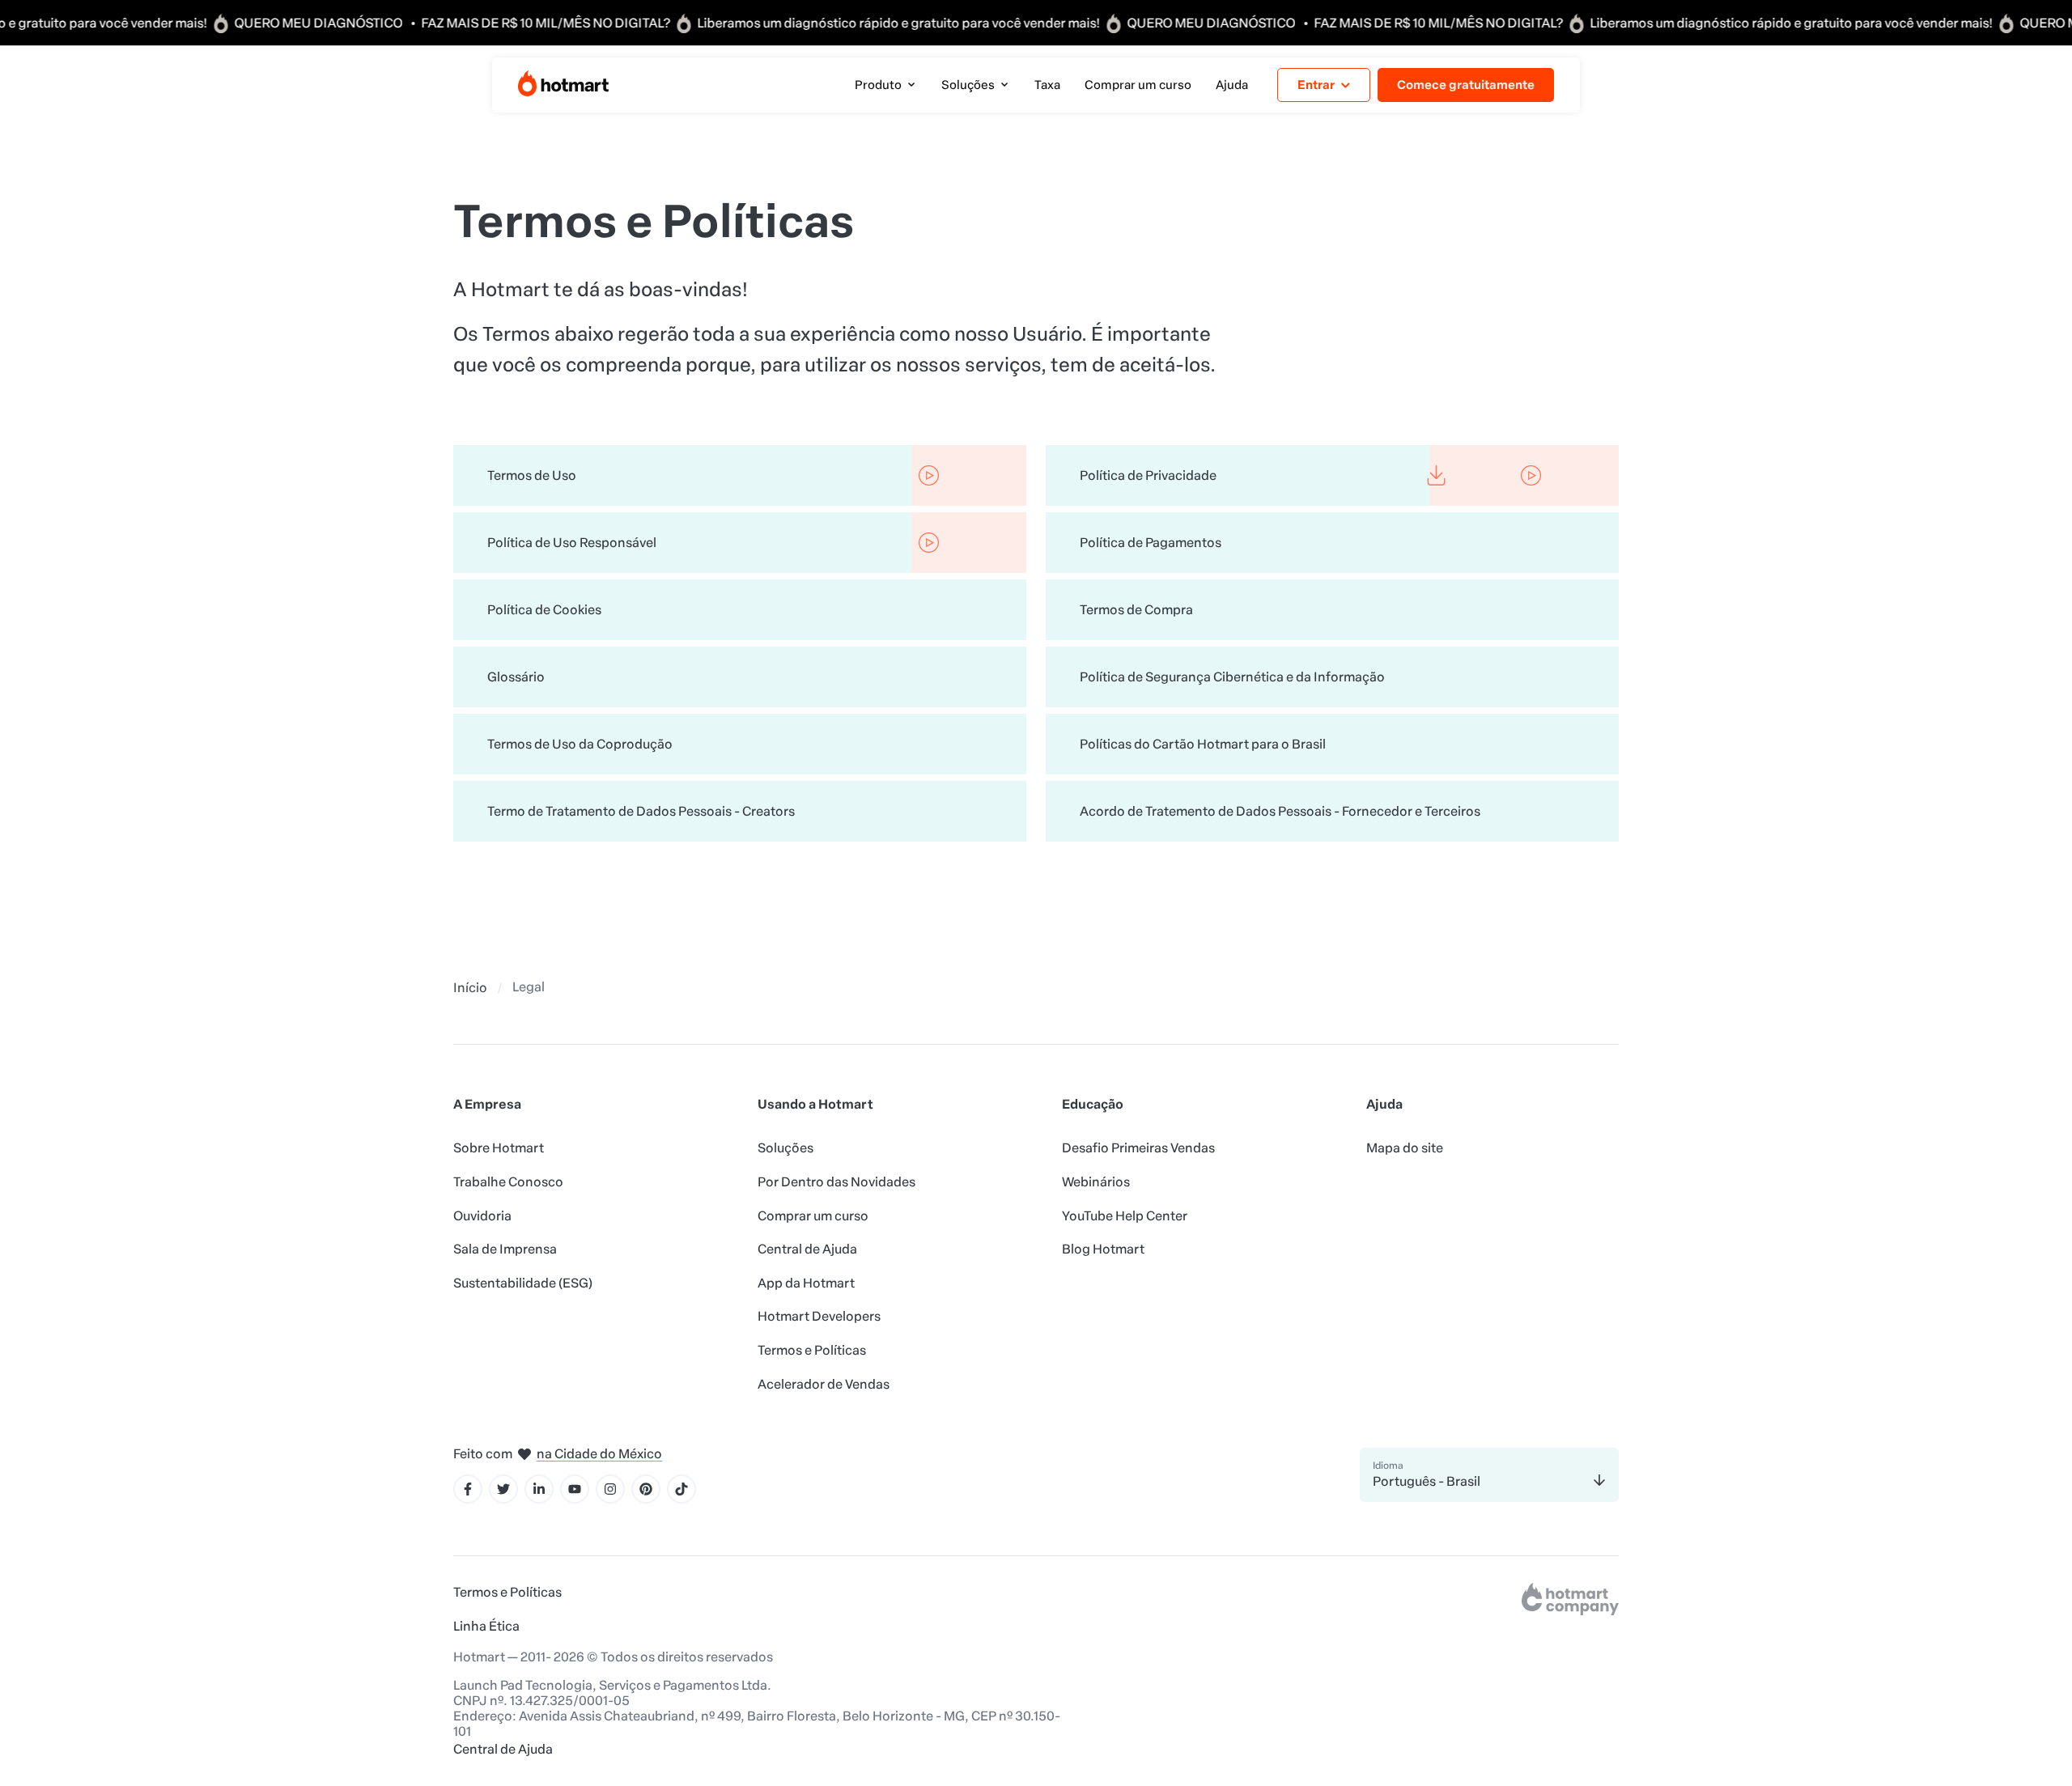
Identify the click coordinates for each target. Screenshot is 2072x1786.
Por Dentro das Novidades (836, 1182)
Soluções (785, 1148)
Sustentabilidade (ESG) (523, 1283)
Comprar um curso (813, 1216)
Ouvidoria (482, 1216)
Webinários (1096, 1182)
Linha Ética (486, 1626)
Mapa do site (1405, 1148)
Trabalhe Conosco (508, 1182)
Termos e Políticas (812, 1350)
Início (470, 988)
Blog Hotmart (1103, 1249)
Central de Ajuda (807, 1249)
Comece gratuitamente (1466, 85)
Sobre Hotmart (499, 1148)
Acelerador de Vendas (824, 1384)
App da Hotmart (806, 1283)
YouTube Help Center (1125, 1216)
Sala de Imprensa (505, 1249)
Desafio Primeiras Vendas (1138, 1148)
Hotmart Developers (819, 1316)
